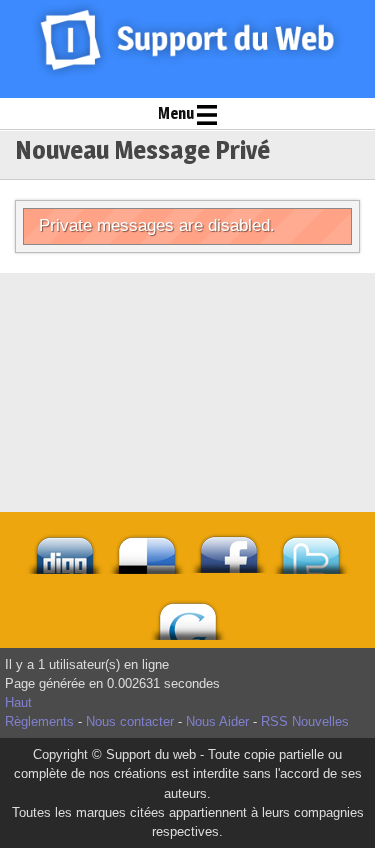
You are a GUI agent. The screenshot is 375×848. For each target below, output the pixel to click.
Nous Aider (217, 721)
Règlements (39, 721)
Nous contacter (130, 721)
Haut (18, 702)
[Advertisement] (188, 323)
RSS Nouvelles (305, 721)
